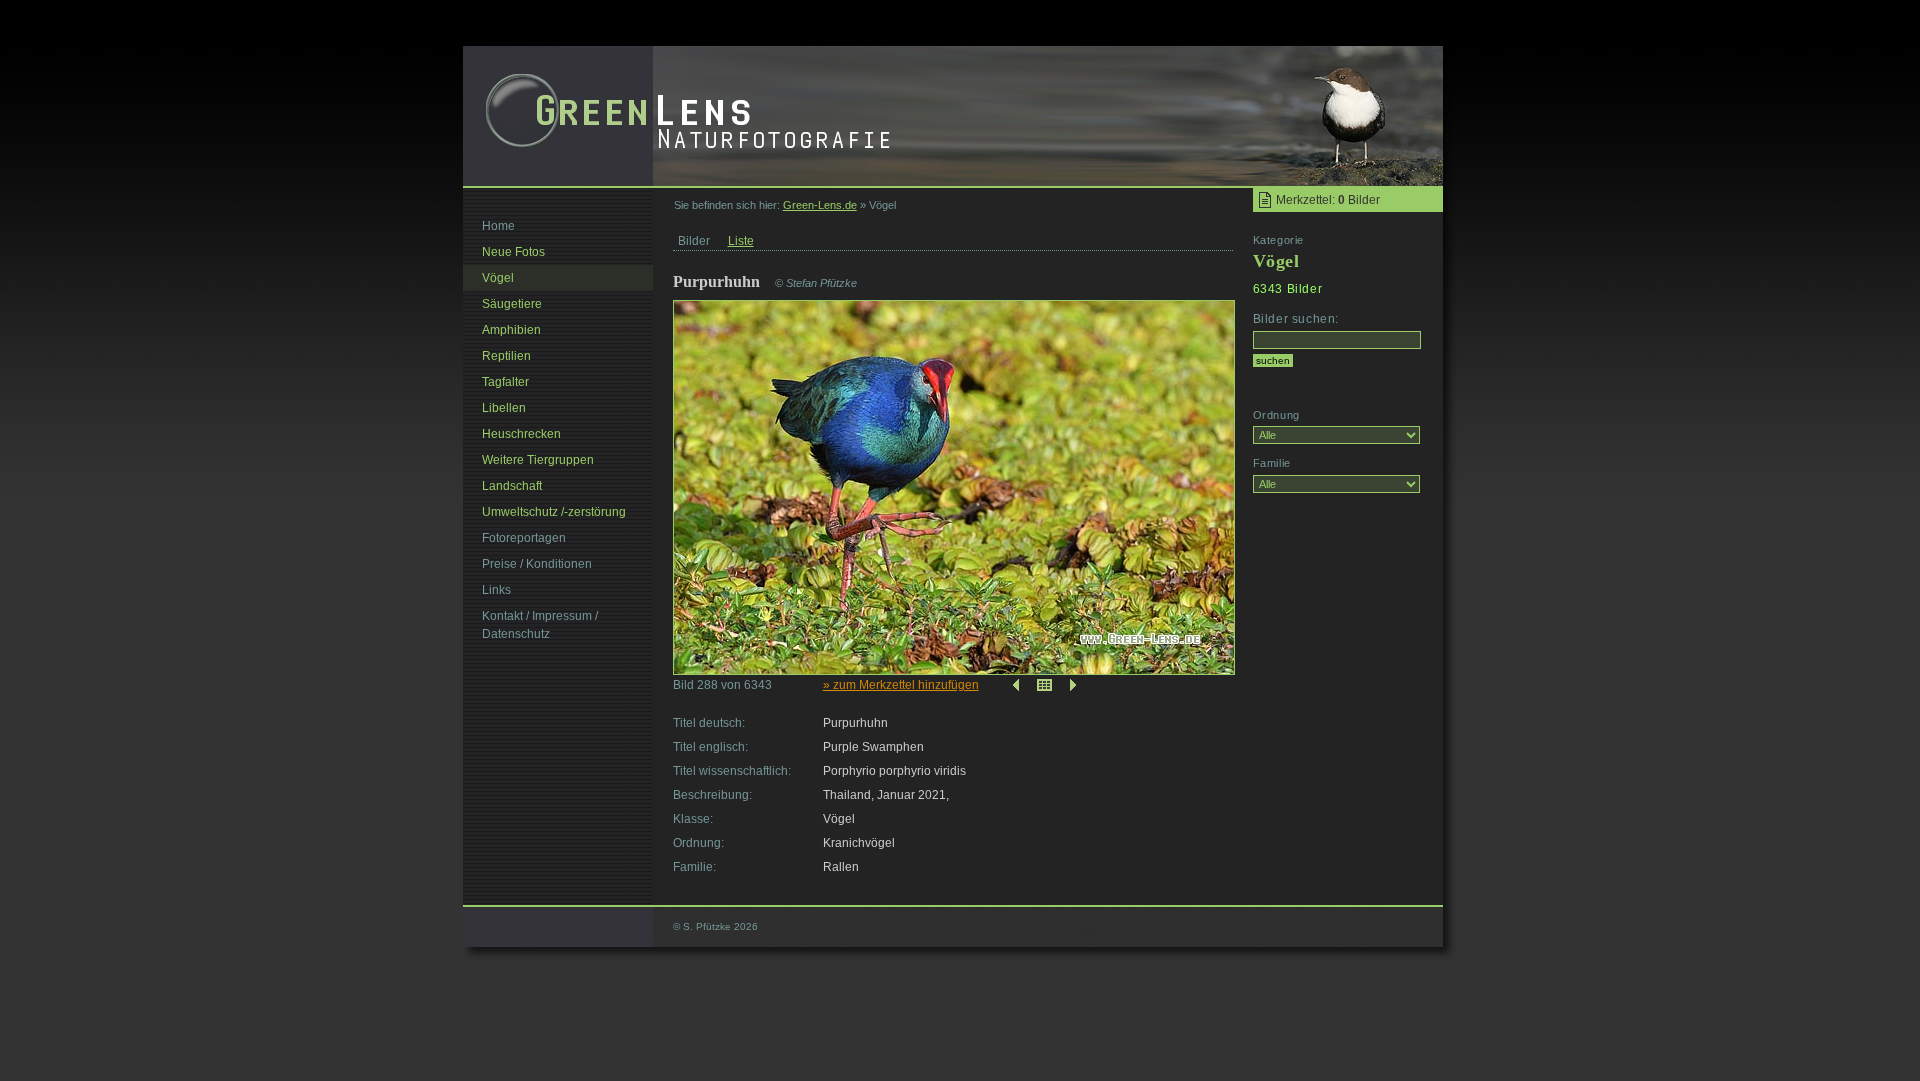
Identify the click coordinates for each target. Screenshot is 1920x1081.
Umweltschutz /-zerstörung (554, 512)
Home (498, 226)
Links (496, 590)
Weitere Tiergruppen (538, 460)
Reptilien (506, 356)
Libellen (504, 408)
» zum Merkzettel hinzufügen (901, 685)
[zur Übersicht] (1044, 685)
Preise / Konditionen (537, 564)
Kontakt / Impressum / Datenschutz (540, 625)
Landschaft (512, 486)
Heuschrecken (521, 434)
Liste (741, 241)
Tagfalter (505, 382)
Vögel (498, 278)
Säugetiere (512, 304)
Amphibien (511, 330)
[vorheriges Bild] (1014, 685)
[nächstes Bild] (1075, 685)
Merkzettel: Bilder (1328, 200)
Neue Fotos (513, 252)
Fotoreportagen (524, 538)
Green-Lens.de (820, 205)
